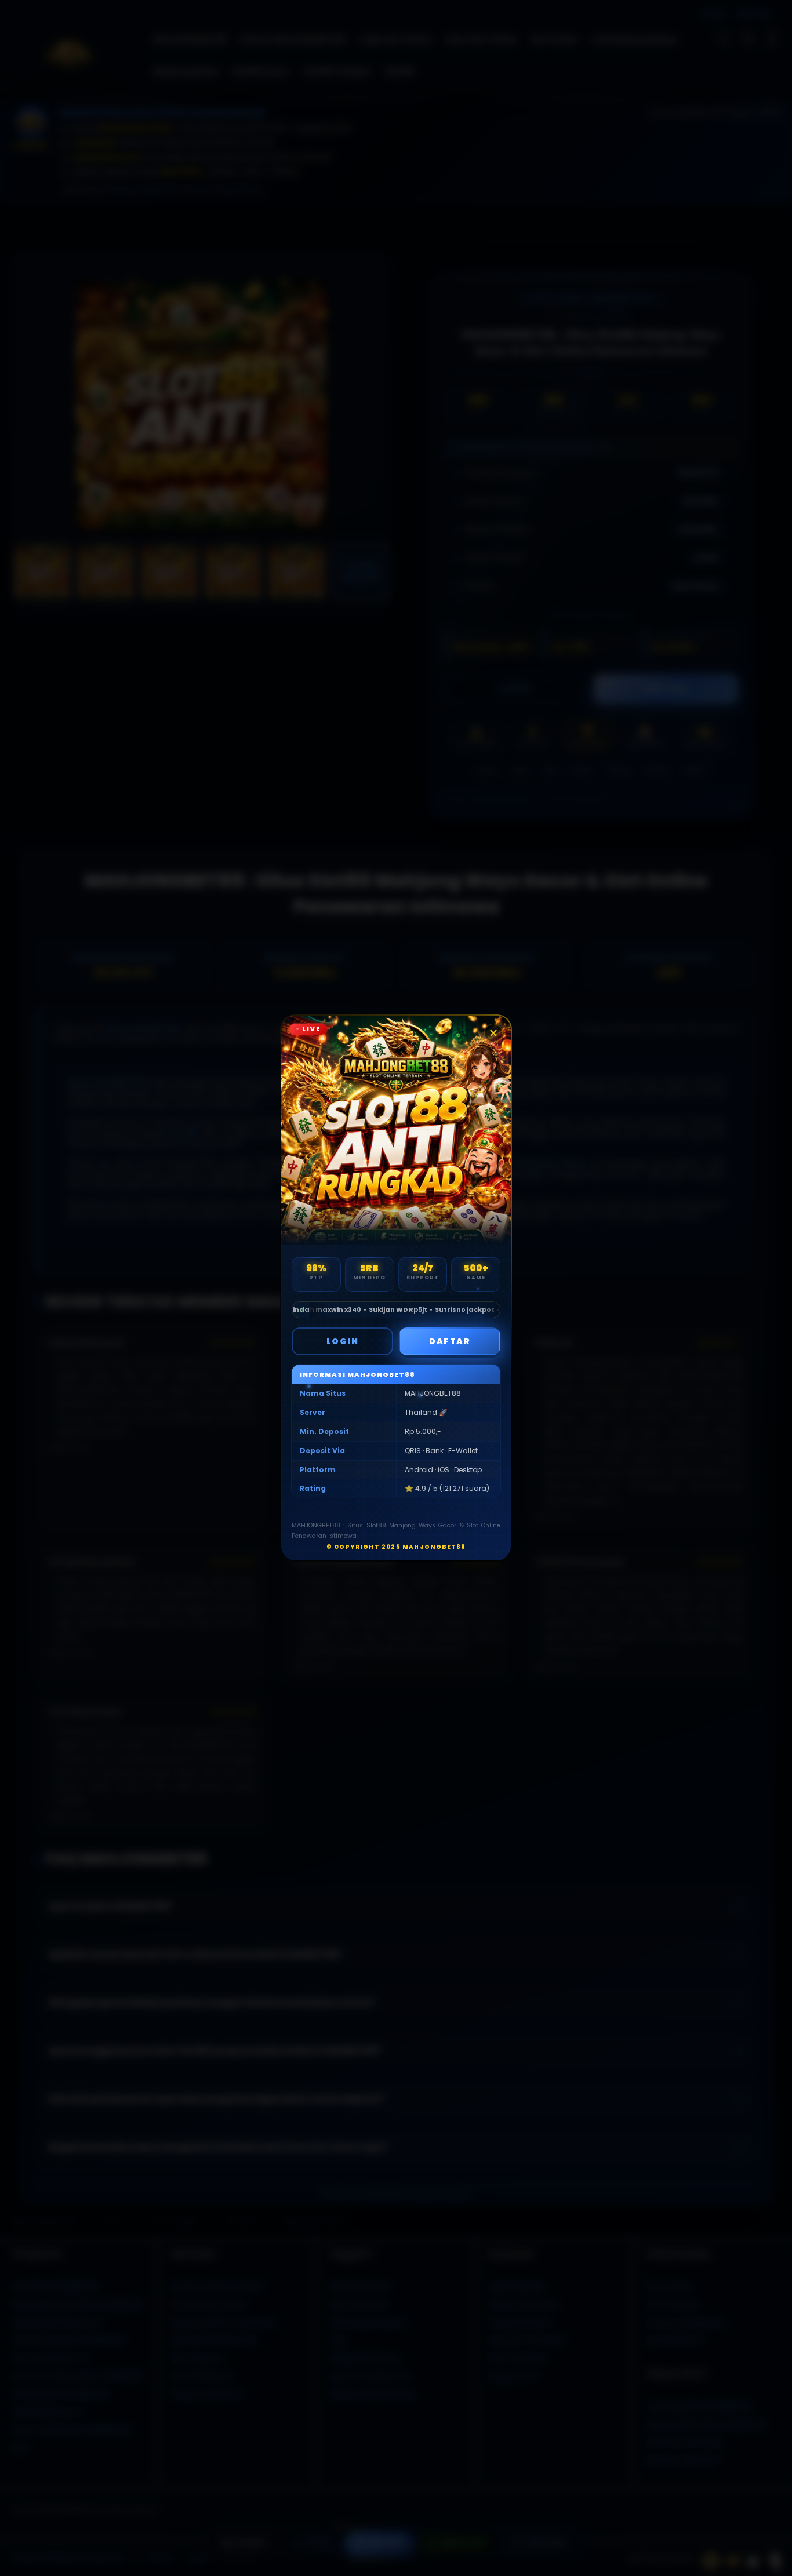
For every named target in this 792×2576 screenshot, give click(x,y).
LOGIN (343, 1341)
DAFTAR (450, 1341)
